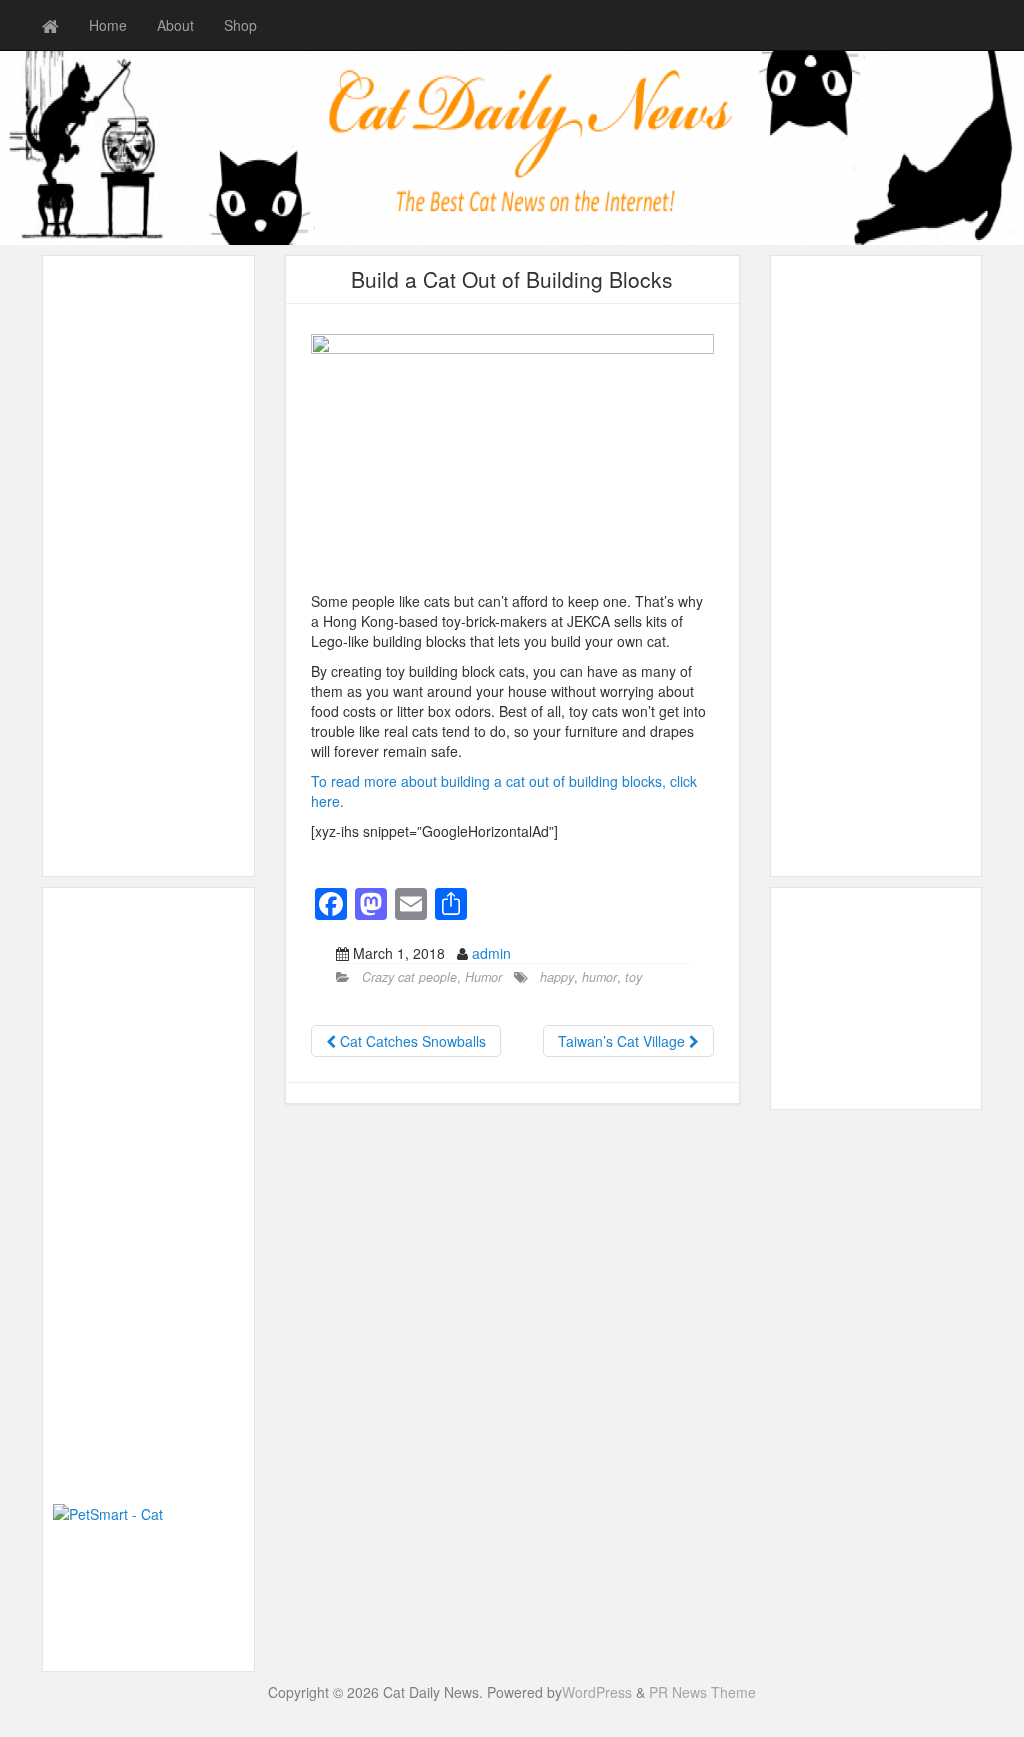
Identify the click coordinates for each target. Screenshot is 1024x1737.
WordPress (597, 1692)
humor (599, 977)
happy (557, 977)
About (175, 25)
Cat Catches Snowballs (411, 1041)
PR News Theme (702, 1692)
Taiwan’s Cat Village (623, 1041)
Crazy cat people (409, 977)
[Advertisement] (148, 566)
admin (491, 953)
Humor (483, 977)
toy (633, 977)
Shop (240, 25)
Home (108, 25)
